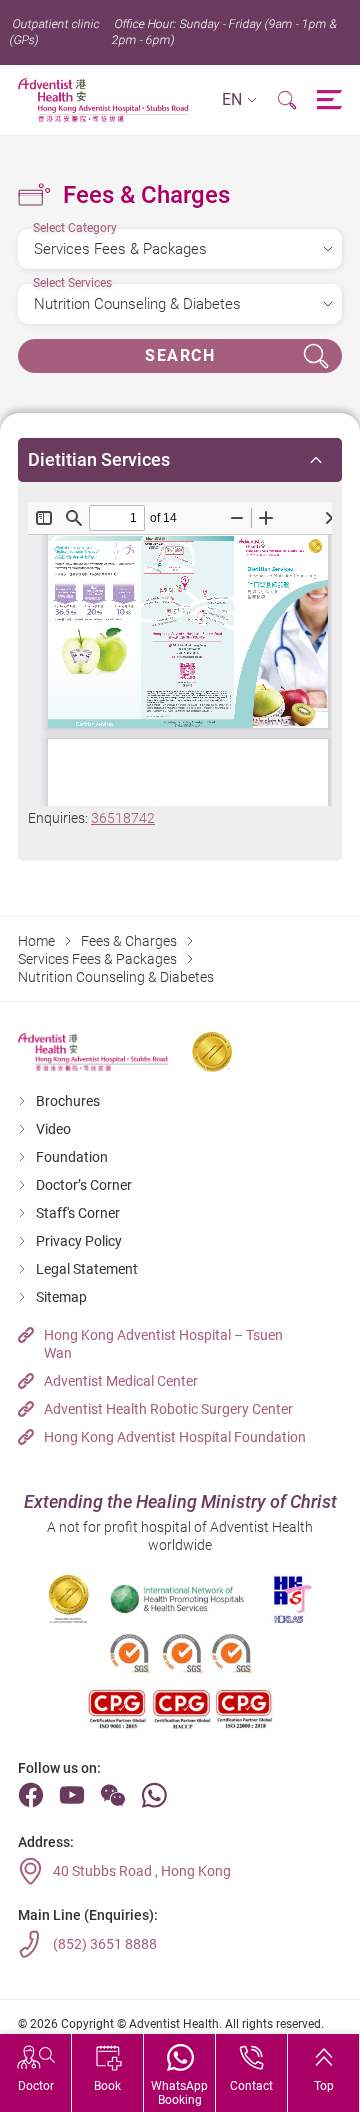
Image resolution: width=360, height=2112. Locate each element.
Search (180, 355)
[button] (239, 100)
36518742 (123, 818)
